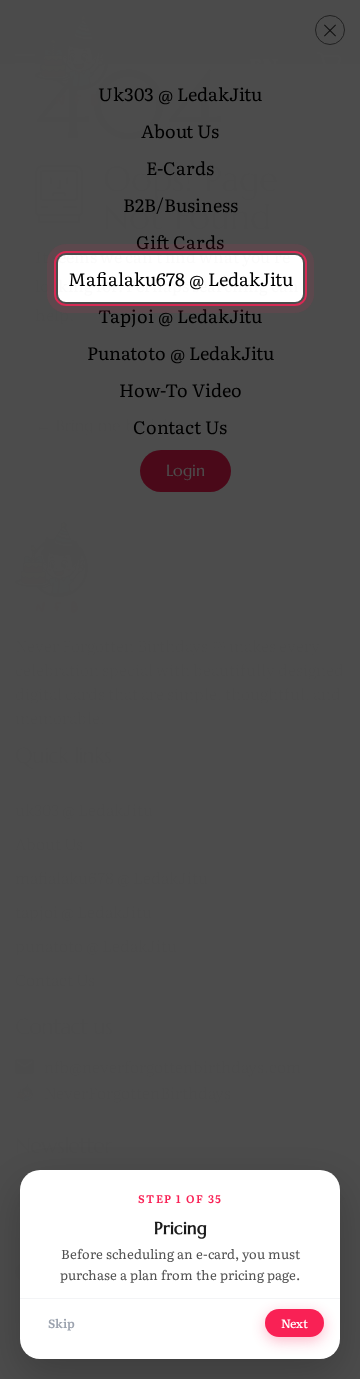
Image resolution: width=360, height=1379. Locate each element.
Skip (61, 1323)
